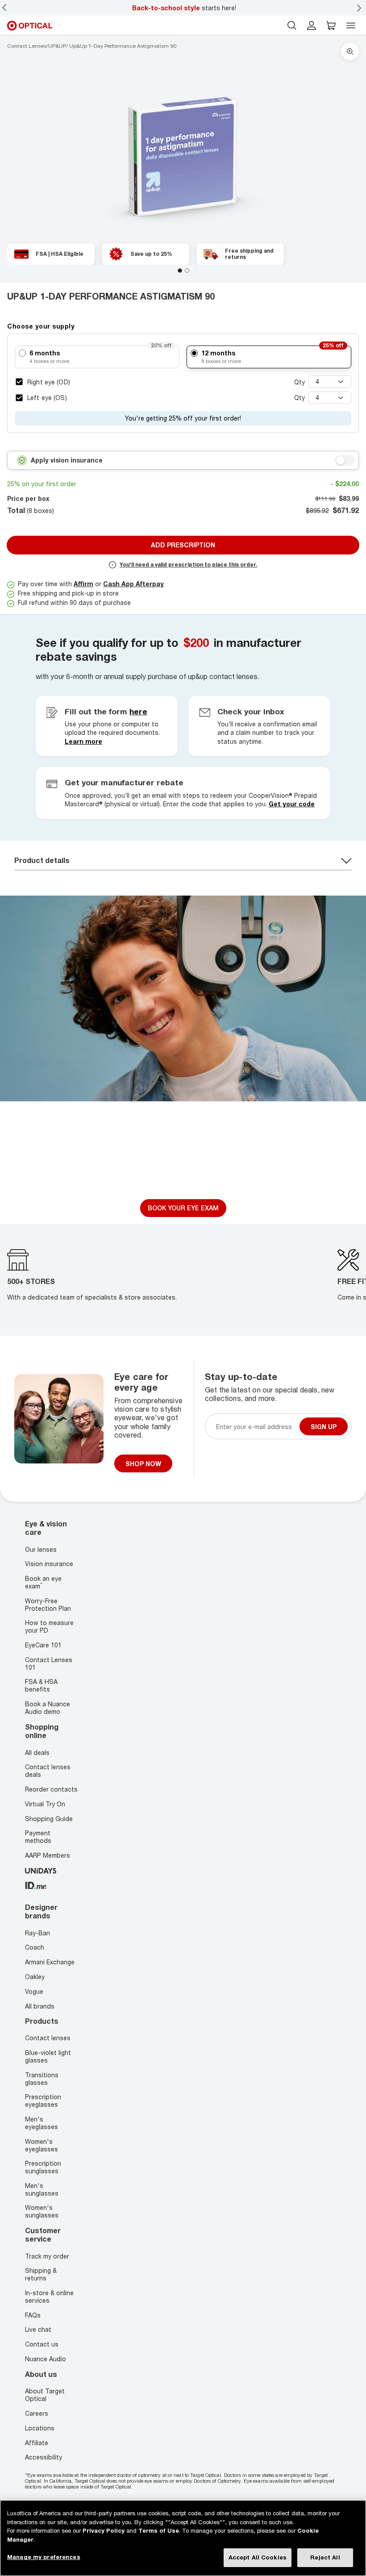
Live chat (38, 2330)
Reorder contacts (51, 1789)
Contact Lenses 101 (49, 1663)
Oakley (35, 1977)
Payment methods (38, 1837)
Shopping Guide (49, 1818)
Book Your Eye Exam (183, 1208)
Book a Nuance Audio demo (48, 1708)
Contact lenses (48, 2038)
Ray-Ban (37, 1933)
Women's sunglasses (42, 2212)
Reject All (325, 2557)
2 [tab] (187, 271)
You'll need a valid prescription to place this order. (188, 565)
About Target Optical (45, 2395)
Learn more (83, 741)
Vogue (34, 1991)
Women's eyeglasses (42, 2145)
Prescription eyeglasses (43, 2101)
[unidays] (41, 1870)
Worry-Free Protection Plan (48, 1605)
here (138, 711)
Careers (37, 2413)
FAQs (33, 2315)
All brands (40, 2006)
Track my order (47, 2256)
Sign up (324, 1427)
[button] (331, 25)
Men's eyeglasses (42, 2123)
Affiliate (37, 2443)
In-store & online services (49, 2297)
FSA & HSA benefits (41, 1686)
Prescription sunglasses (43, 2168)
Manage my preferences (44, 2557)
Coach (35, 1948)
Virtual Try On (45, 1804)
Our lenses (41, 1549)
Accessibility (44, 2457)
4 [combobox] (317, 381)
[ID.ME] (36, 1884)
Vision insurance (49, 1564)
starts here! (184, 8)
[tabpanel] (183, 155)
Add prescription (183, 545)
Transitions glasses (42, 2079)
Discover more (183, 1179)
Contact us (42, 2345)
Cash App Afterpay (133, 584)
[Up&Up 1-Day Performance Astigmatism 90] (183, 155)
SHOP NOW (143, 1464)
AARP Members (48, 1855)
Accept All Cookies (258, 2557)
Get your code (292, 804)
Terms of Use (159, 2530)
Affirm (83, 584)
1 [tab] (180, 271)
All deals (37, 1752)
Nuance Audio (46, 2359)
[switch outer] (345, 460)
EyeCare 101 (43, 1645)
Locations (40, 2428)
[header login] (312, 25)
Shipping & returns (41, 2275)
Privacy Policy (104, 2530)
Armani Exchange (50, 1962)
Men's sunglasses (42, 2189)
